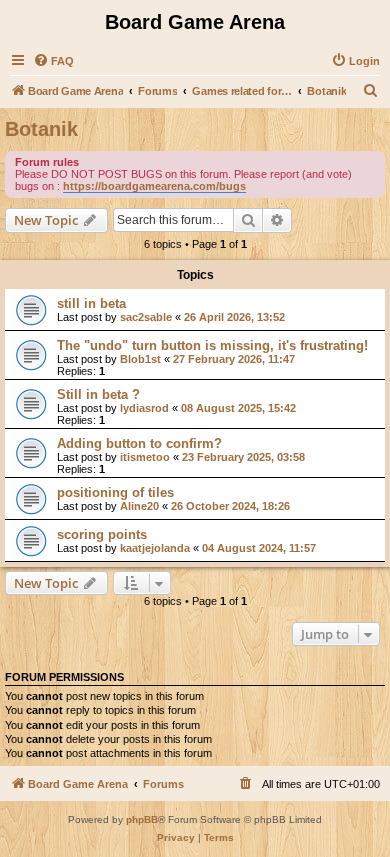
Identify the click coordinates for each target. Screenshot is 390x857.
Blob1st (140, 359)
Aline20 (139, 506)
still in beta (91, 303)
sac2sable (146, 317)
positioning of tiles (115, 492)
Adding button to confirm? (139, 443)
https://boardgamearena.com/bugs (154, 186)
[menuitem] (53, 61)
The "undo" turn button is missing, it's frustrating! (212, 345)
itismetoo (145, 457)
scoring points (102, 534)
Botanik (41, 129)
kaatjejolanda (155, 548)
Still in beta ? (98, 394)
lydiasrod (144, 408)
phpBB (142, 819)
